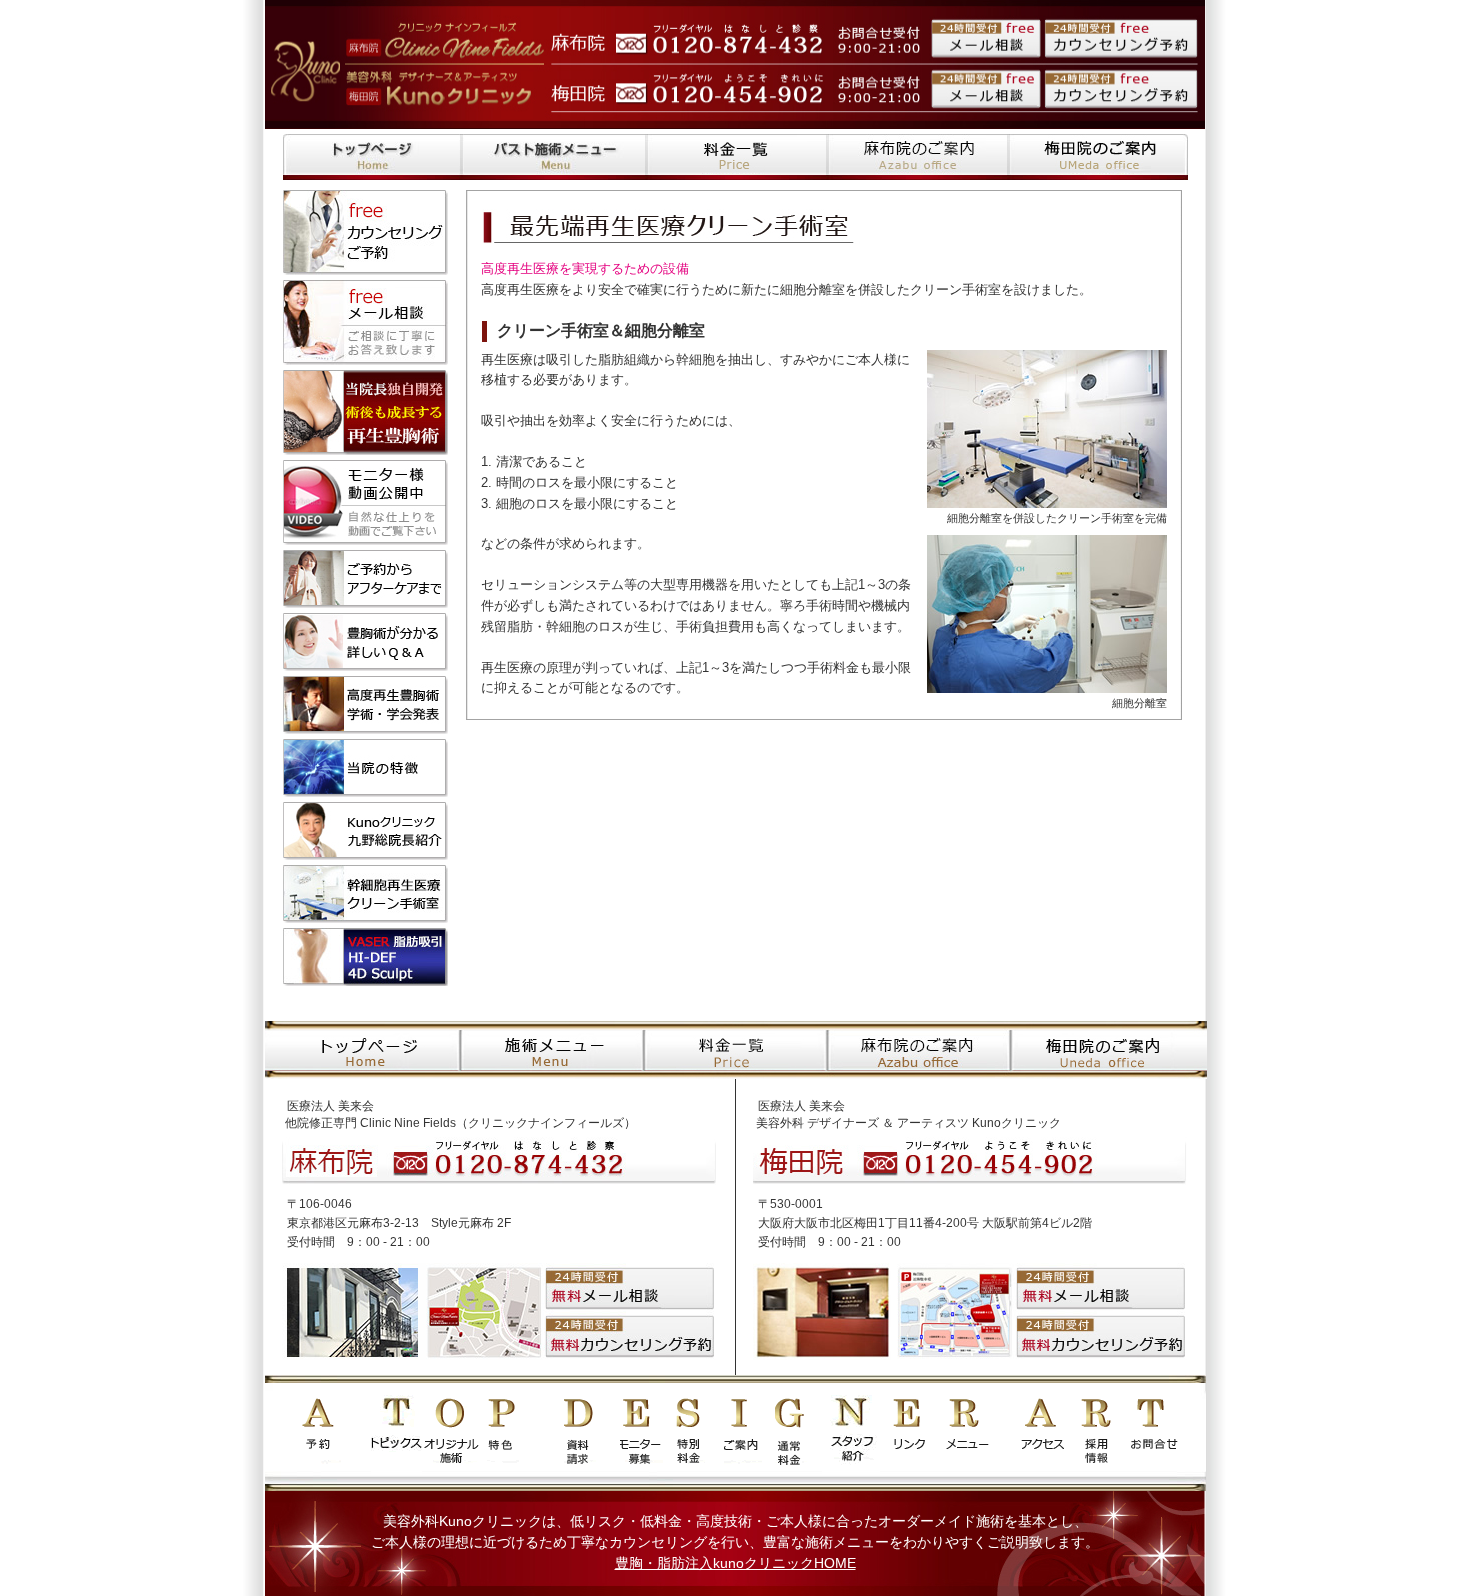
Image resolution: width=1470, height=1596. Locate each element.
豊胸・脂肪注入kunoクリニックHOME (735, 1563)
